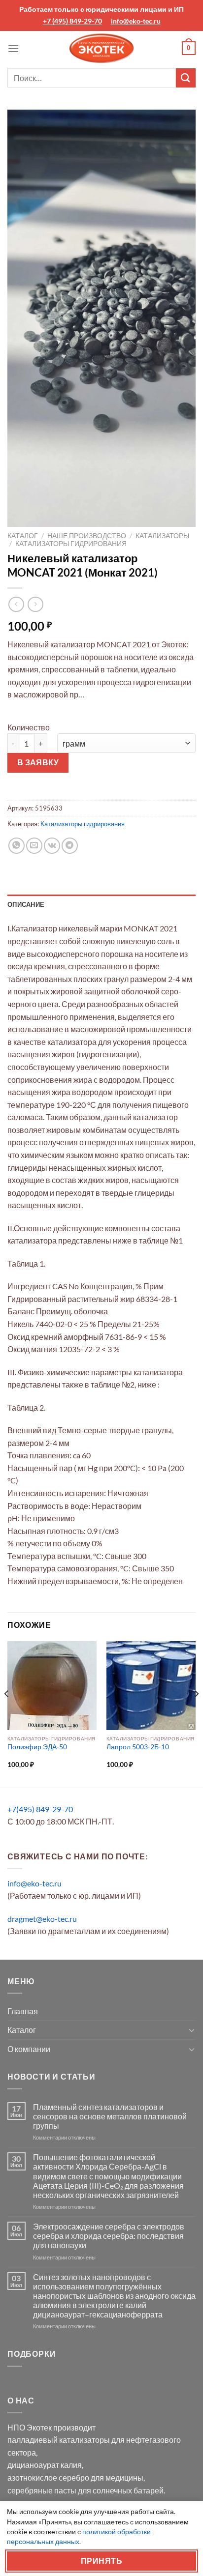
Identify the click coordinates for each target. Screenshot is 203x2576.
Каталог (23, 536)
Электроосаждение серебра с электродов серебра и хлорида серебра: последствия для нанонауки (109, 2236)
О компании (29, 2049)
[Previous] (7, 1713)
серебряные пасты (42, 2490)
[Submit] (186, 78)
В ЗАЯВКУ (38, 762)
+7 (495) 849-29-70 (72, 21)
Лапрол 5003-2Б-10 (138, 1747)
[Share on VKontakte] (52, 846)
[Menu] (13, 48)
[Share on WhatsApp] (17, 846)
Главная (23, 2011)
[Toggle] (192, 2030)
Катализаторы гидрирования (71, 544)
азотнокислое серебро (48, 2477)
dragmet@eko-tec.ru (42, 1919)
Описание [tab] (26, 904)
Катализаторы (162, 536)
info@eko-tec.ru (136, 21)
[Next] (196, 1713)
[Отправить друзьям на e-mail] (34, 846)
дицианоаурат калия (45, 2465)
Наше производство (87, 536)
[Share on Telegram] (70, 846)
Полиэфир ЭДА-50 (37, 1747)
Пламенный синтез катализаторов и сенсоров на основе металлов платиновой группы (110, 2116)
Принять (101, 2561)
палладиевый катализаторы (59, 2440)
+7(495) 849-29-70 (40, 1809)
